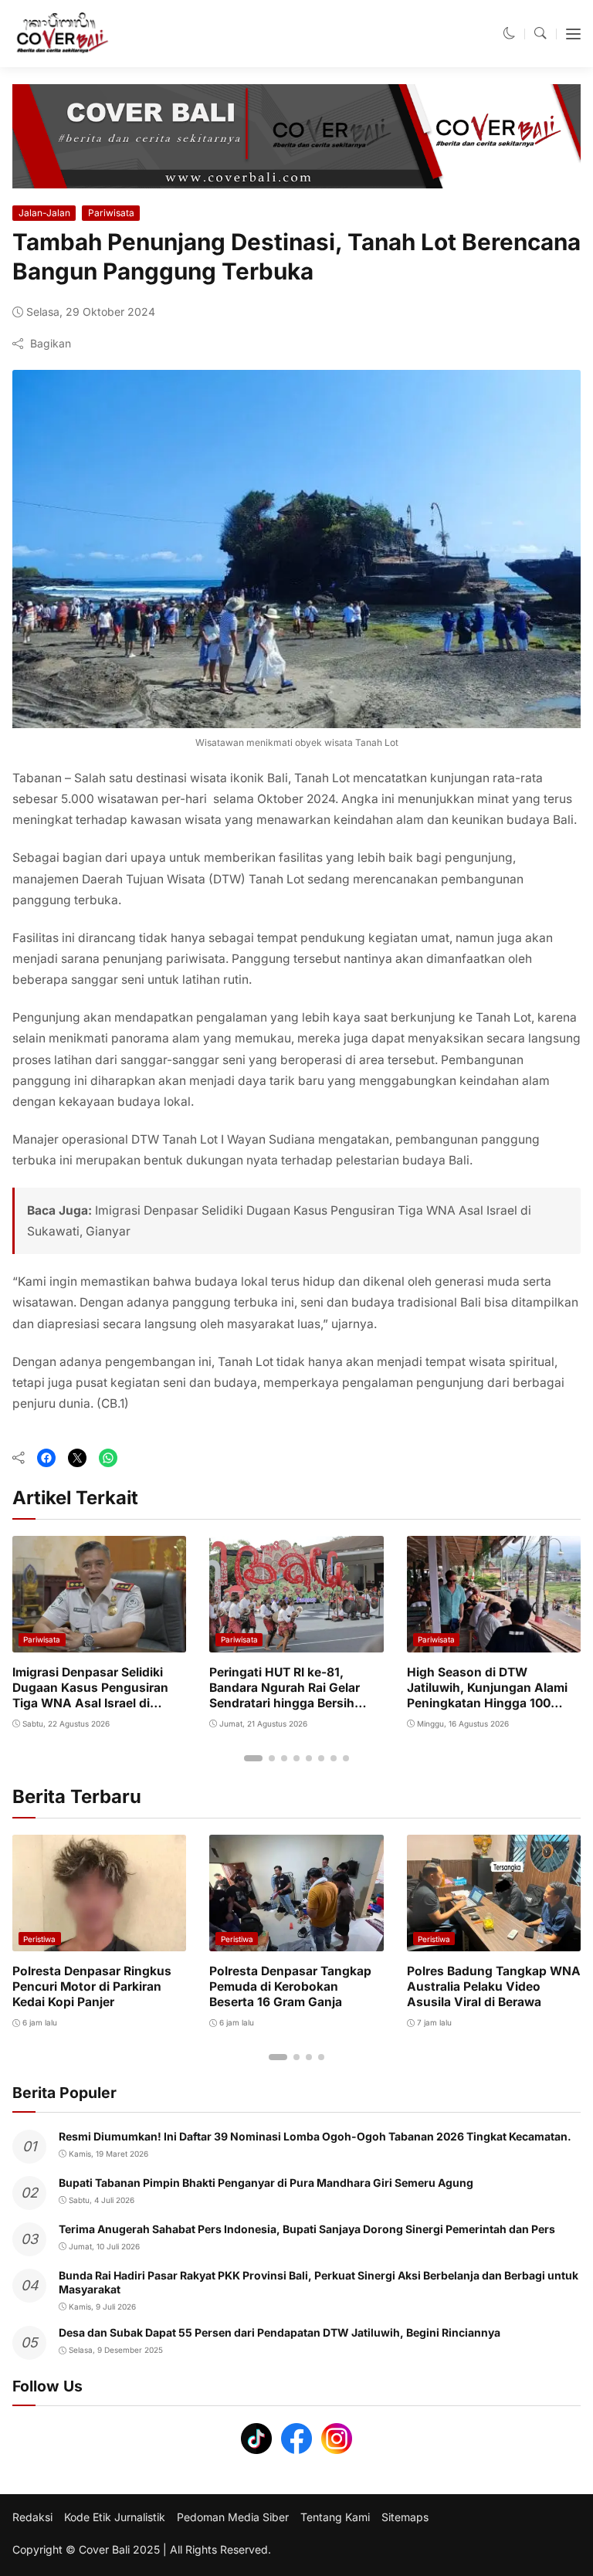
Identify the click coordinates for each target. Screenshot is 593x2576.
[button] (510, 34)
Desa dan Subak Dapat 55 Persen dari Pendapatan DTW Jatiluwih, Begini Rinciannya (280, 2332)
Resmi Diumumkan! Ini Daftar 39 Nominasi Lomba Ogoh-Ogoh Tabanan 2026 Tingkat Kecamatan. (315, 2136)
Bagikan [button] (51, 343)
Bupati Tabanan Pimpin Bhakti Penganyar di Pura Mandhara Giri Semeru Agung (266, 2183)
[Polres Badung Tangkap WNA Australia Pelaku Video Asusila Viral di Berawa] (494, 1940)
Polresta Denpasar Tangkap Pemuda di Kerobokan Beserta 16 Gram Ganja (290, 1986)
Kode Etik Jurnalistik (115, 2517)
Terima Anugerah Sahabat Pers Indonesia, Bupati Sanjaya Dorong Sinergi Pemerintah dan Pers (307, 2229)
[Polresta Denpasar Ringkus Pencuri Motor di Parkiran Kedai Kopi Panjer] (99, 1940)
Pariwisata (111, 213)
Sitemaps (405, 2517)
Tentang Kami (335, 2517)
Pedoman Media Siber (233, 2517)
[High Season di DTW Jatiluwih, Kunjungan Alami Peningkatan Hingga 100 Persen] (494, 1641)
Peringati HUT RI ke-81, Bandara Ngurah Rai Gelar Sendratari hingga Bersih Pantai (285, 1696)
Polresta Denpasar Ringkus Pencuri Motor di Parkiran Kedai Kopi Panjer (92, 1986)
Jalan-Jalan (44, 213)
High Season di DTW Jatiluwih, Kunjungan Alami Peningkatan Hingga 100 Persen (487, 1696)
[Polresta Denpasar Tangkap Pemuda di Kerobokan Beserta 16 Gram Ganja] (296, 1940)
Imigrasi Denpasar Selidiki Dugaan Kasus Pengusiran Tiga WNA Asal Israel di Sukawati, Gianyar (90, 1696)
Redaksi (32, 2517)
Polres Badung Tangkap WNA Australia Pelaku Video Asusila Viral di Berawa (494, 1986)
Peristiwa (39, 1939)
